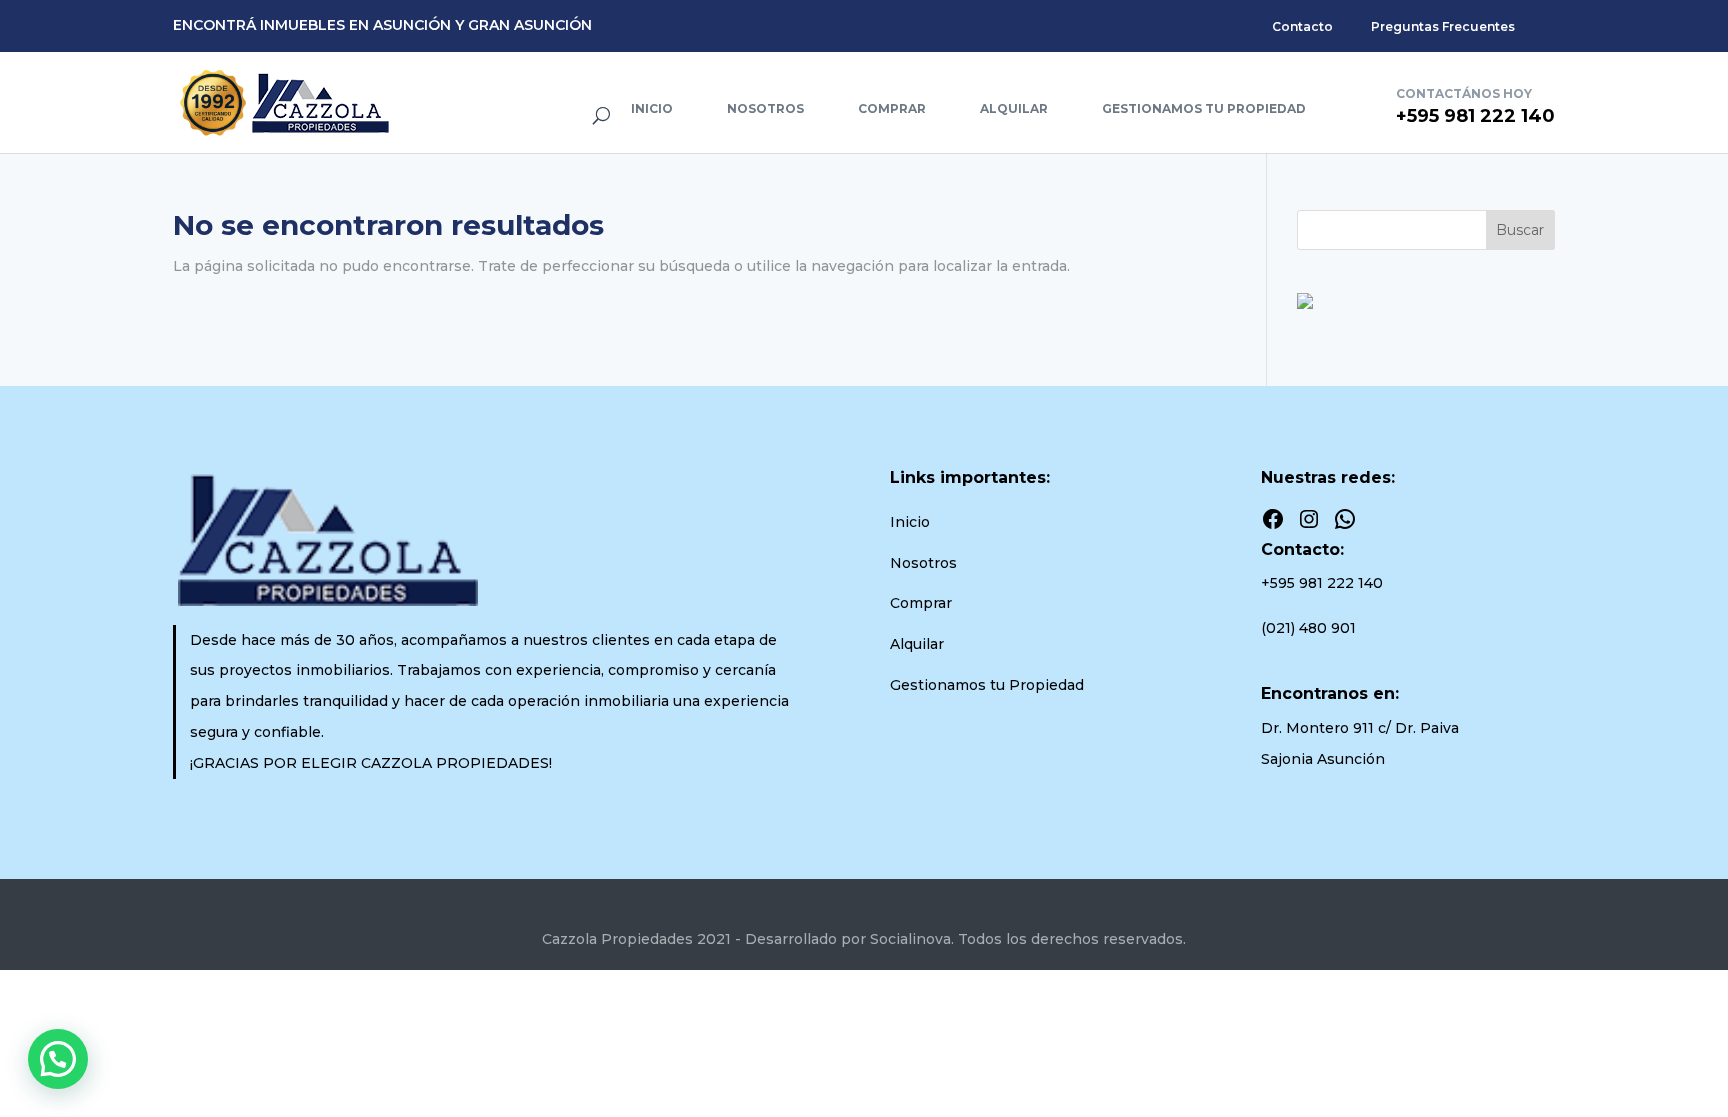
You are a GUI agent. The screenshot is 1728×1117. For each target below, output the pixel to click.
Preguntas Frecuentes (1443, 26)
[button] (58, 1059)
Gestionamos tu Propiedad (1204, 108)
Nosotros (765, 108)
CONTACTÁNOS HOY (1464, 93)
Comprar (892, 108)
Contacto (1302, 26)
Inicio (652, 108)
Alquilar (1014, 108)
